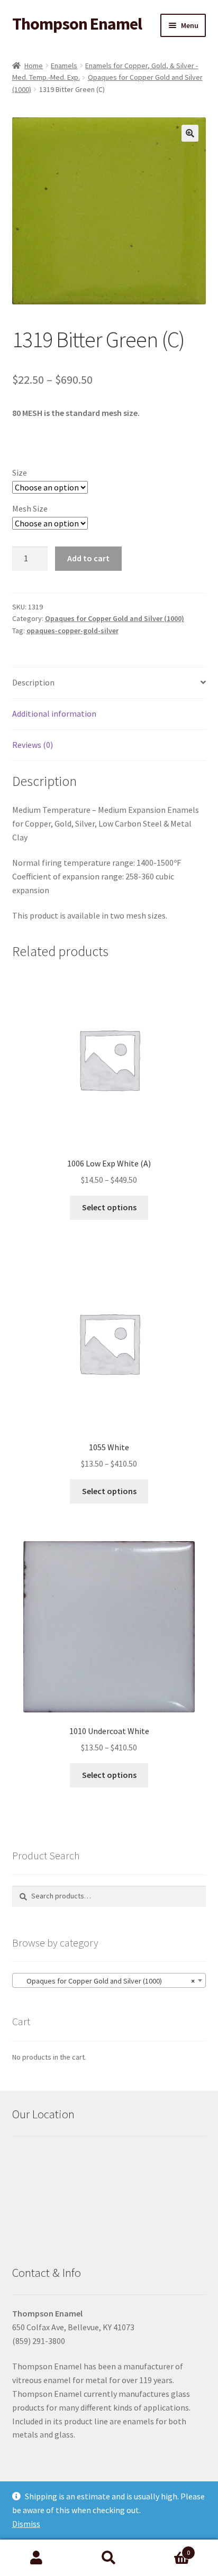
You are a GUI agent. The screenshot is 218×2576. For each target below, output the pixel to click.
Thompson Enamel (77, 24)
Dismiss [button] (26, 2524)
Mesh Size (30, 508)
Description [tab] (33, 682)
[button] (190, 133)
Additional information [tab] (54, 714)
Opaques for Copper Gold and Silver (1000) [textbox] (106, 1981)
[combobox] (109, 1980)
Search (109, 2558)
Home (34, 66)
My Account (36, 2558)
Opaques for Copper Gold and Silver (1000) (115, 618)
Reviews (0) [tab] (33, 745)
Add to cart (88, 558)
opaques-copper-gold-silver (72, 631)
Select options (109, 1207)
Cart (168, 2549)
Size (20, 472)
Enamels (64, 66)
